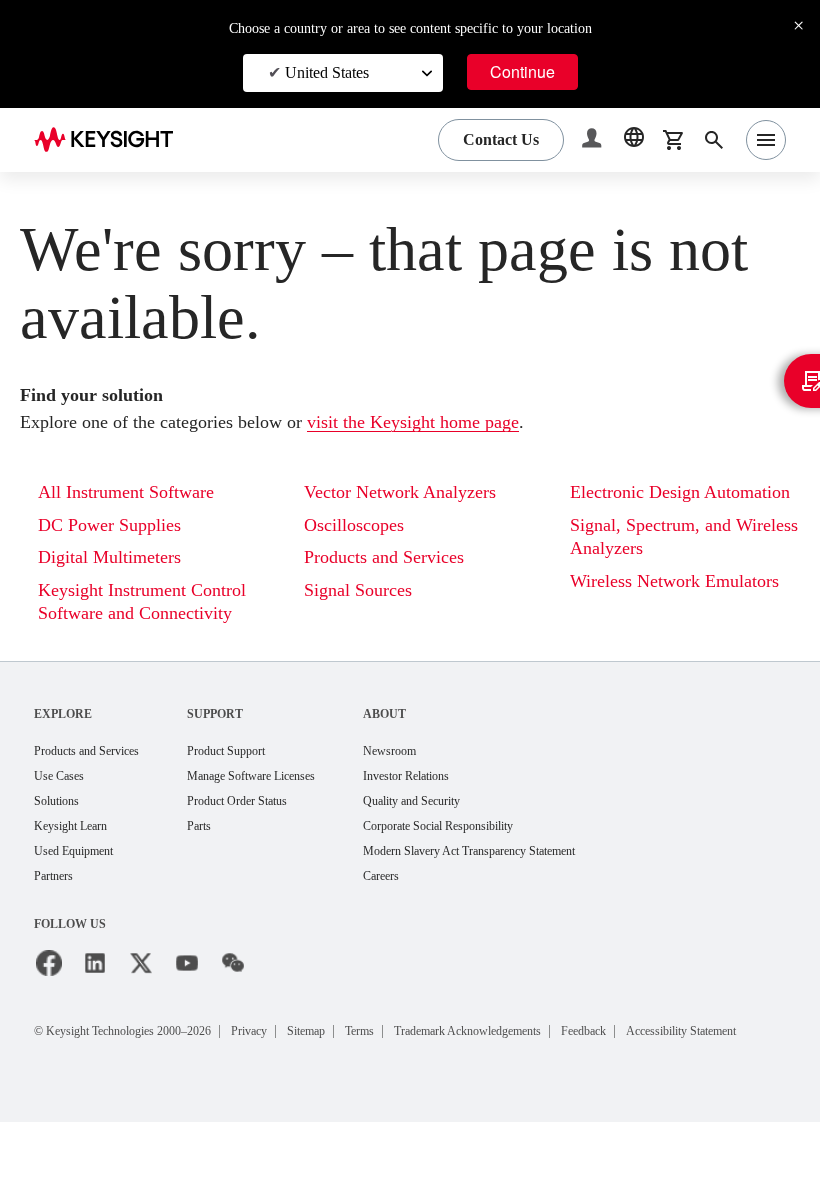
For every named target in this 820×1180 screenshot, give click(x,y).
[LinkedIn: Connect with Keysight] (95, 993)
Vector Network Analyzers (413, 492)
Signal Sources (366, 590)
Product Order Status (274, 827)
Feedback (701, 1059)
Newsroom (451, 775)
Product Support (261, 775)
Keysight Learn (77, 853)
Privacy (295, 1059)
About (441, 737)
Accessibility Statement (124, 1083)
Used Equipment (82, 879)
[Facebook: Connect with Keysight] (49, 993)
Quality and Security (477, 827)
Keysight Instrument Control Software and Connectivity (128, 614)
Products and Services (398, 557)
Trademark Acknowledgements (559, 1059)
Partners (58, 905)
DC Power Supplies (119, 525)
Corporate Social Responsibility (511, 853)
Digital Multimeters (117, 557)
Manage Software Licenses (292, 801)
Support (243, 737)
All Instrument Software (136, 492)
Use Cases (65, 801)
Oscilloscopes (362, 525)
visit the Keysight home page (471, 422)
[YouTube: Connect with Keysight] (187, 993)
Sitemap (363, 1059)
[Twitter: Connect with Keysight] (141, 993)
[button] (594, 140)
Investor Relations (471, 801)
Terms (427, 1059)
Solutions (61, 827)
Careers (441, 905)
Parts (228, 853)
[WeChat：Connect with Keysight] (233, 993)
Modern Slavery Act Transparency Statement (548, 879)
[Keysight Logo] (111, 140)
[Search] (714, 140)
